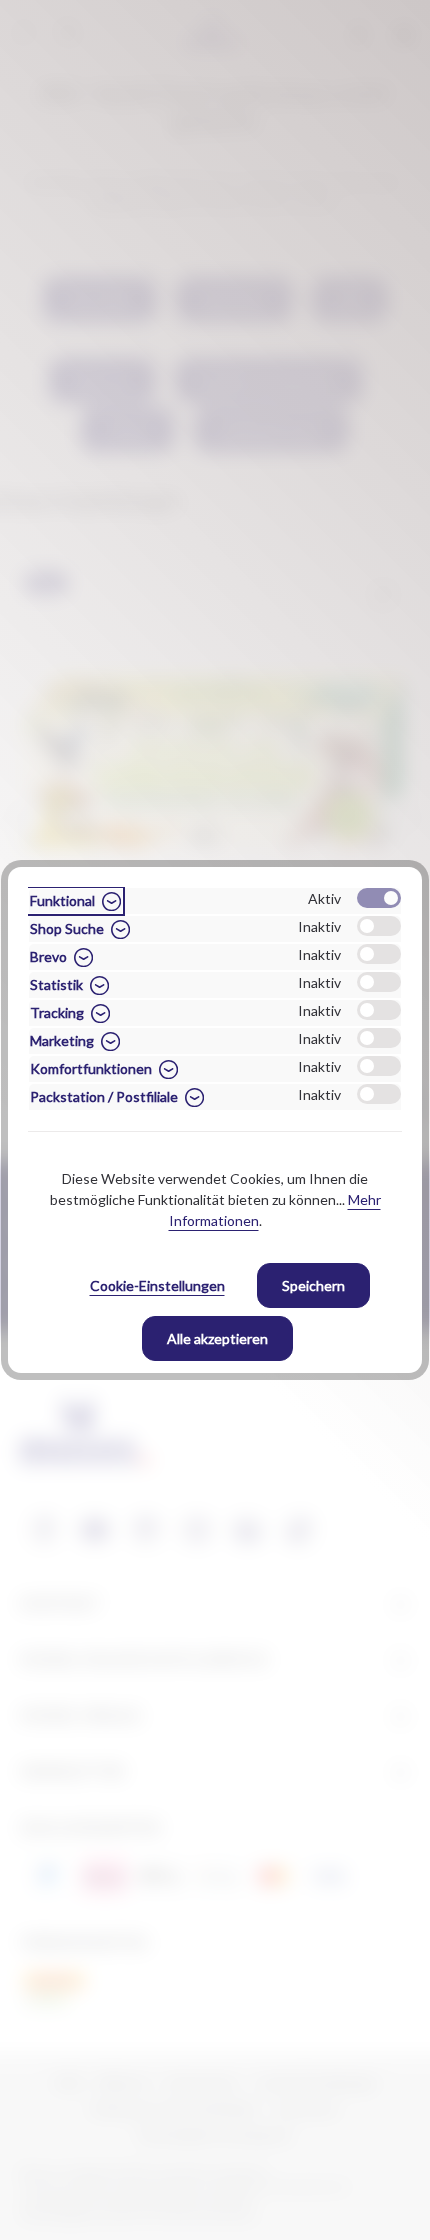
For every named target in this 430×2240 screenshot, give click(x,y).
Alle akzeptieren (217, 1338)
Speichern (313, 1285)
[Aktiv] (379, 898)
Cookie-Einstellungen (157, 1285)
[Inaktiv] (379, 926)
